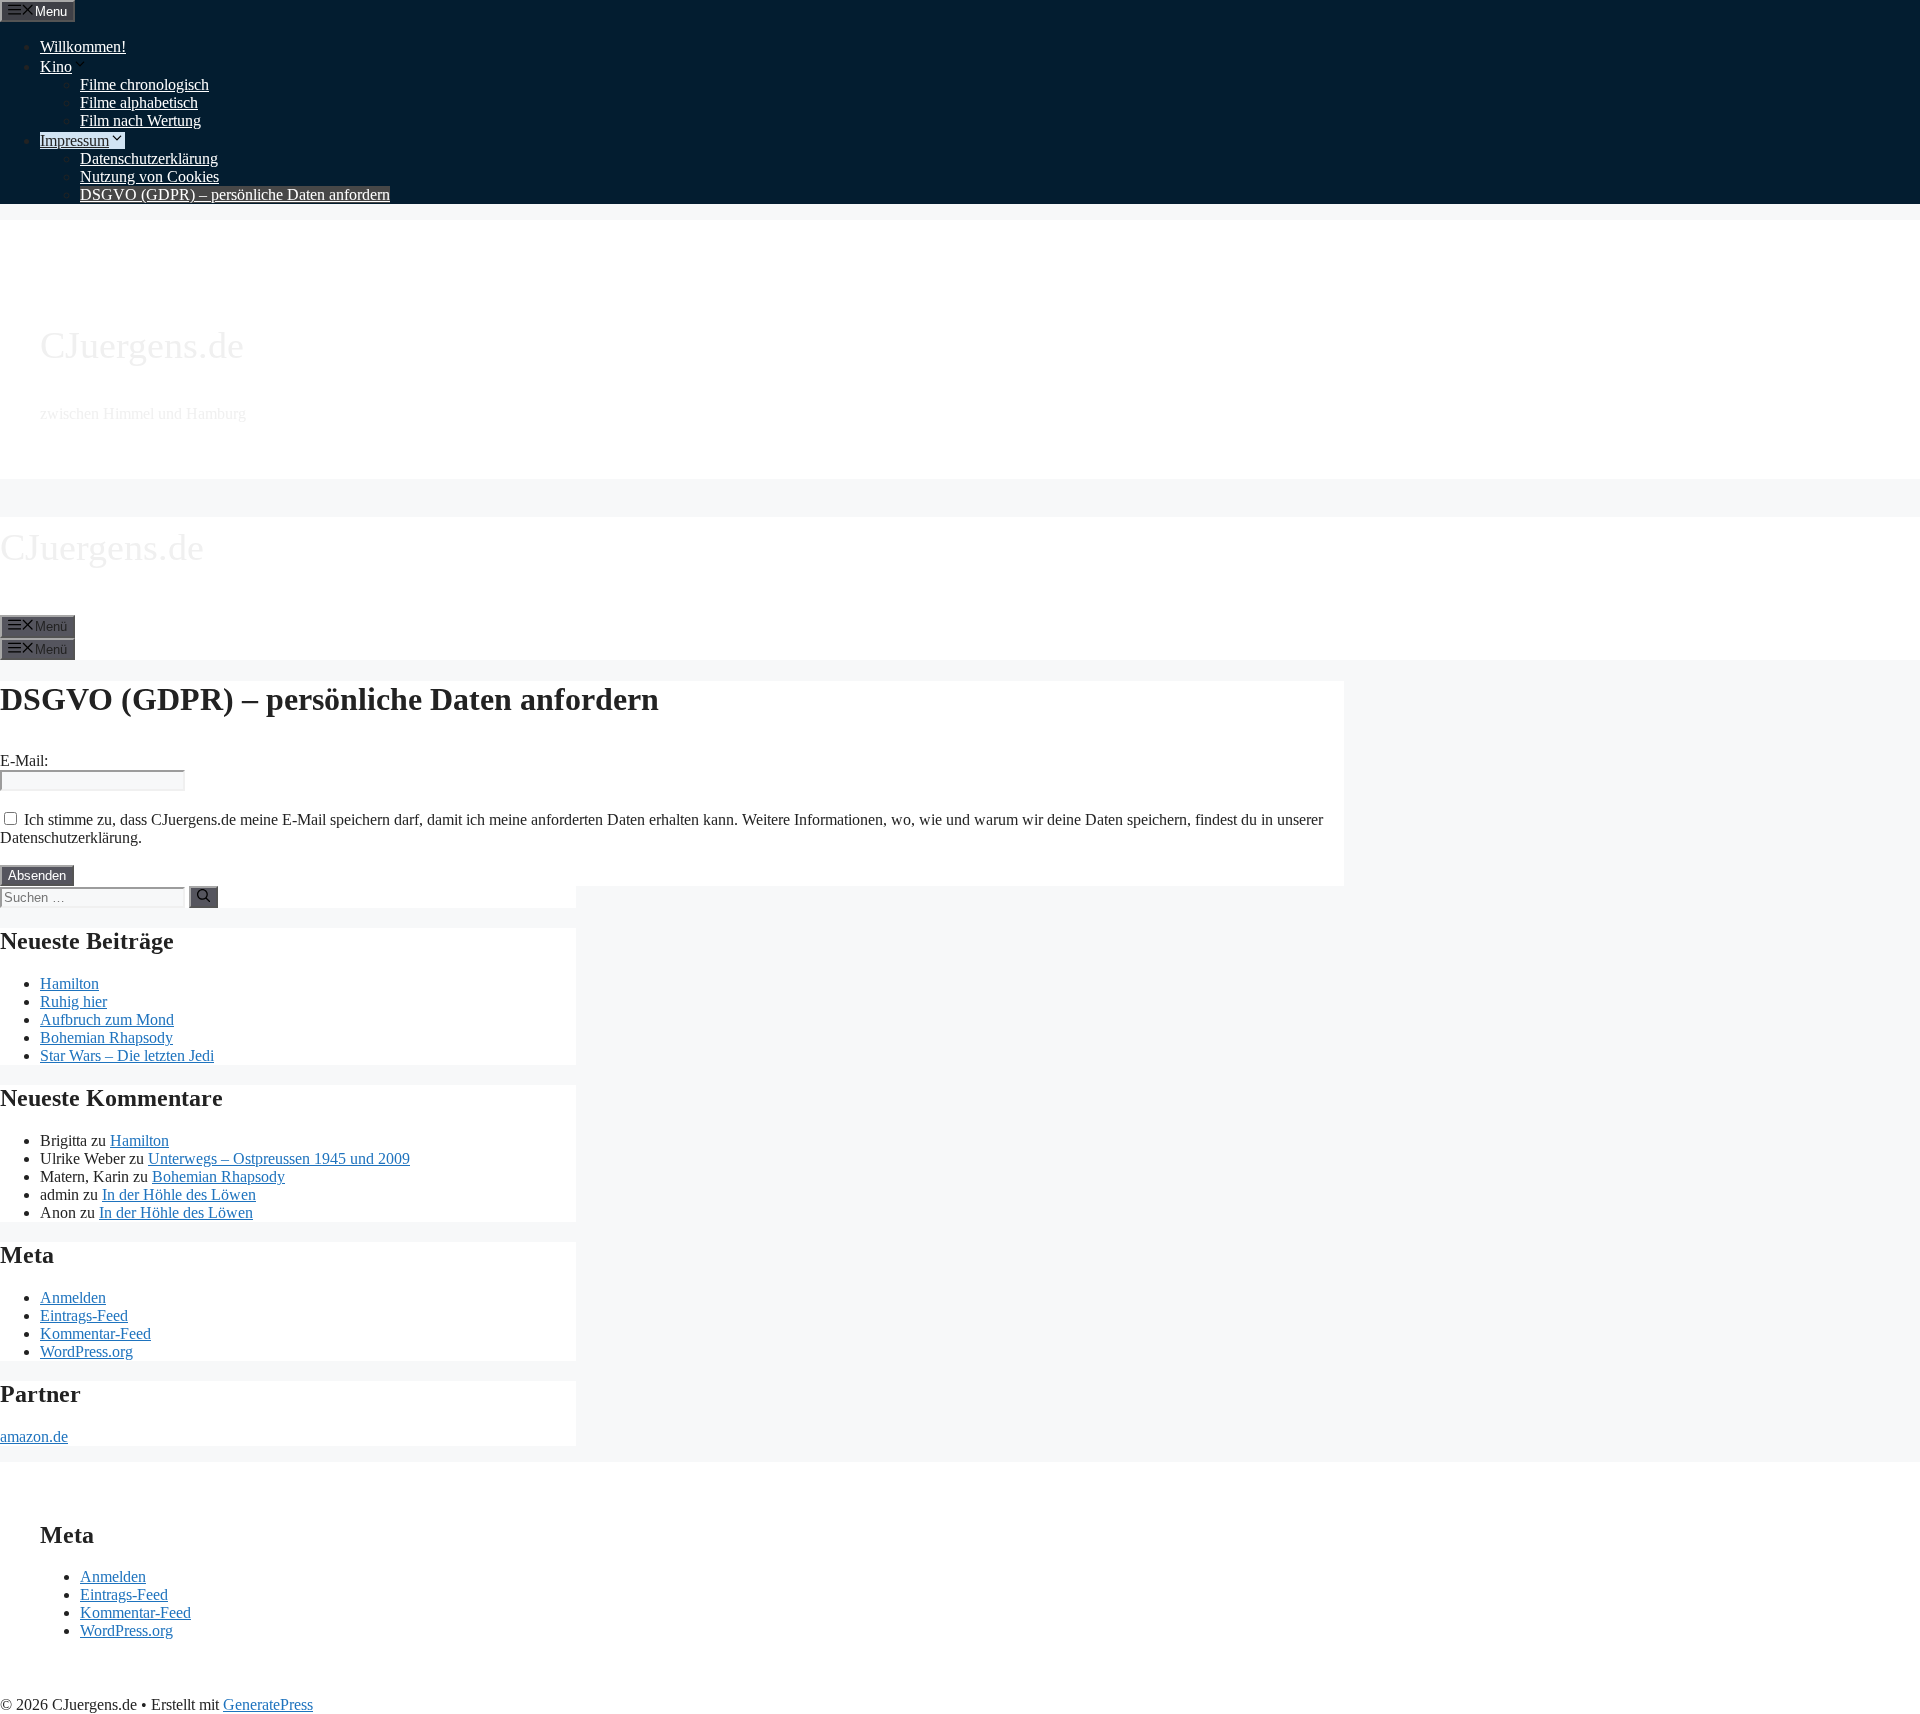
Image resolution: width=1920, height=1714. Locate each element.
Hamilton (69, 983)
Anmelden (73, 1297)
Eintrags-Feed (84, 1315)
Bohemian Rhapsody (106, 1037)
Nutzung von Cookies (149, 176)
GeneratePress (268, 1704)
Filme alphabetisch (139, 102)
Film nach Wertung (140, 120)
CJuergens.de (142, 345)
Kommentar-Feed (95, 1333)
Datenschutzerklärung (149, 158)
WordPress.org (86, 1351)
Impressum (74, 140)
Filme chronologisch (144, 84)
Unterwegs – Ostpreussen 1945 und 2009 (279, 1158)
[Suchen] (203, 897)
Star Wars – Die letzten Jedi (127, 1055)
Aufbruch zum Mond (107, 1019)
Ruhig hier (73, 1001)
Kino (56, 66)
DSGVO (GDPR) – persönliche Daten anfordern (235, 194)
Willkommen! (83, 46)
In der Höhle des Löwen (179, 1194)
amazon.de (34, 1436)
